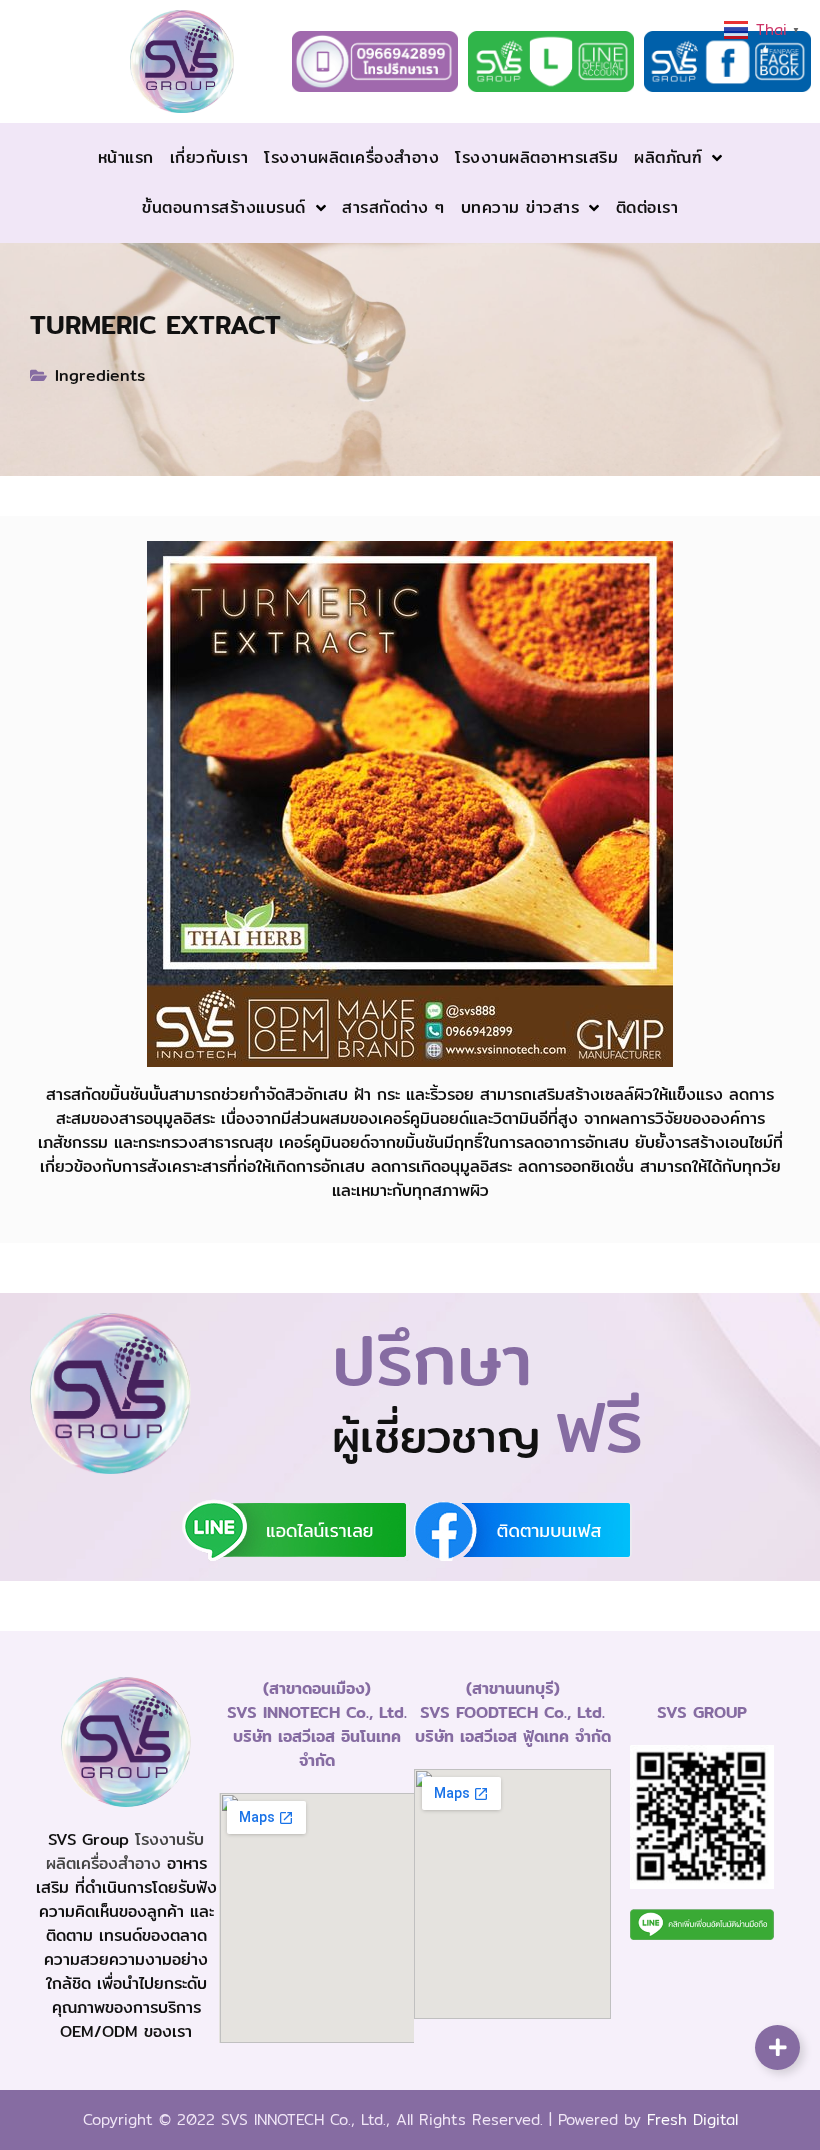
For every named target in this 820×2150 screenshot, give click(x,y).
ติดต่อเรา (647, 207)
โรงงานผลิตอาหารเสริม (536, 157)
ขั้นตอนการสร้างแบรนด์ (224, 207)
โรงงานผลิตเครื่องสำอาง (351, 157)
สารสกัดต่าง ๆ (393, 207)
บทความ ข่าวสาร (520, 207)
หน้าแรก (126, 157)
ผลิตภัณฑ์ (668, 157)
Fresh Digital (692, 2119)
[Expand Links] (777, 2047)
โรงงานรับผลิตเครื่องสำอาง (125, 1851)
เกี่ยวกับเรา (209, 157)
